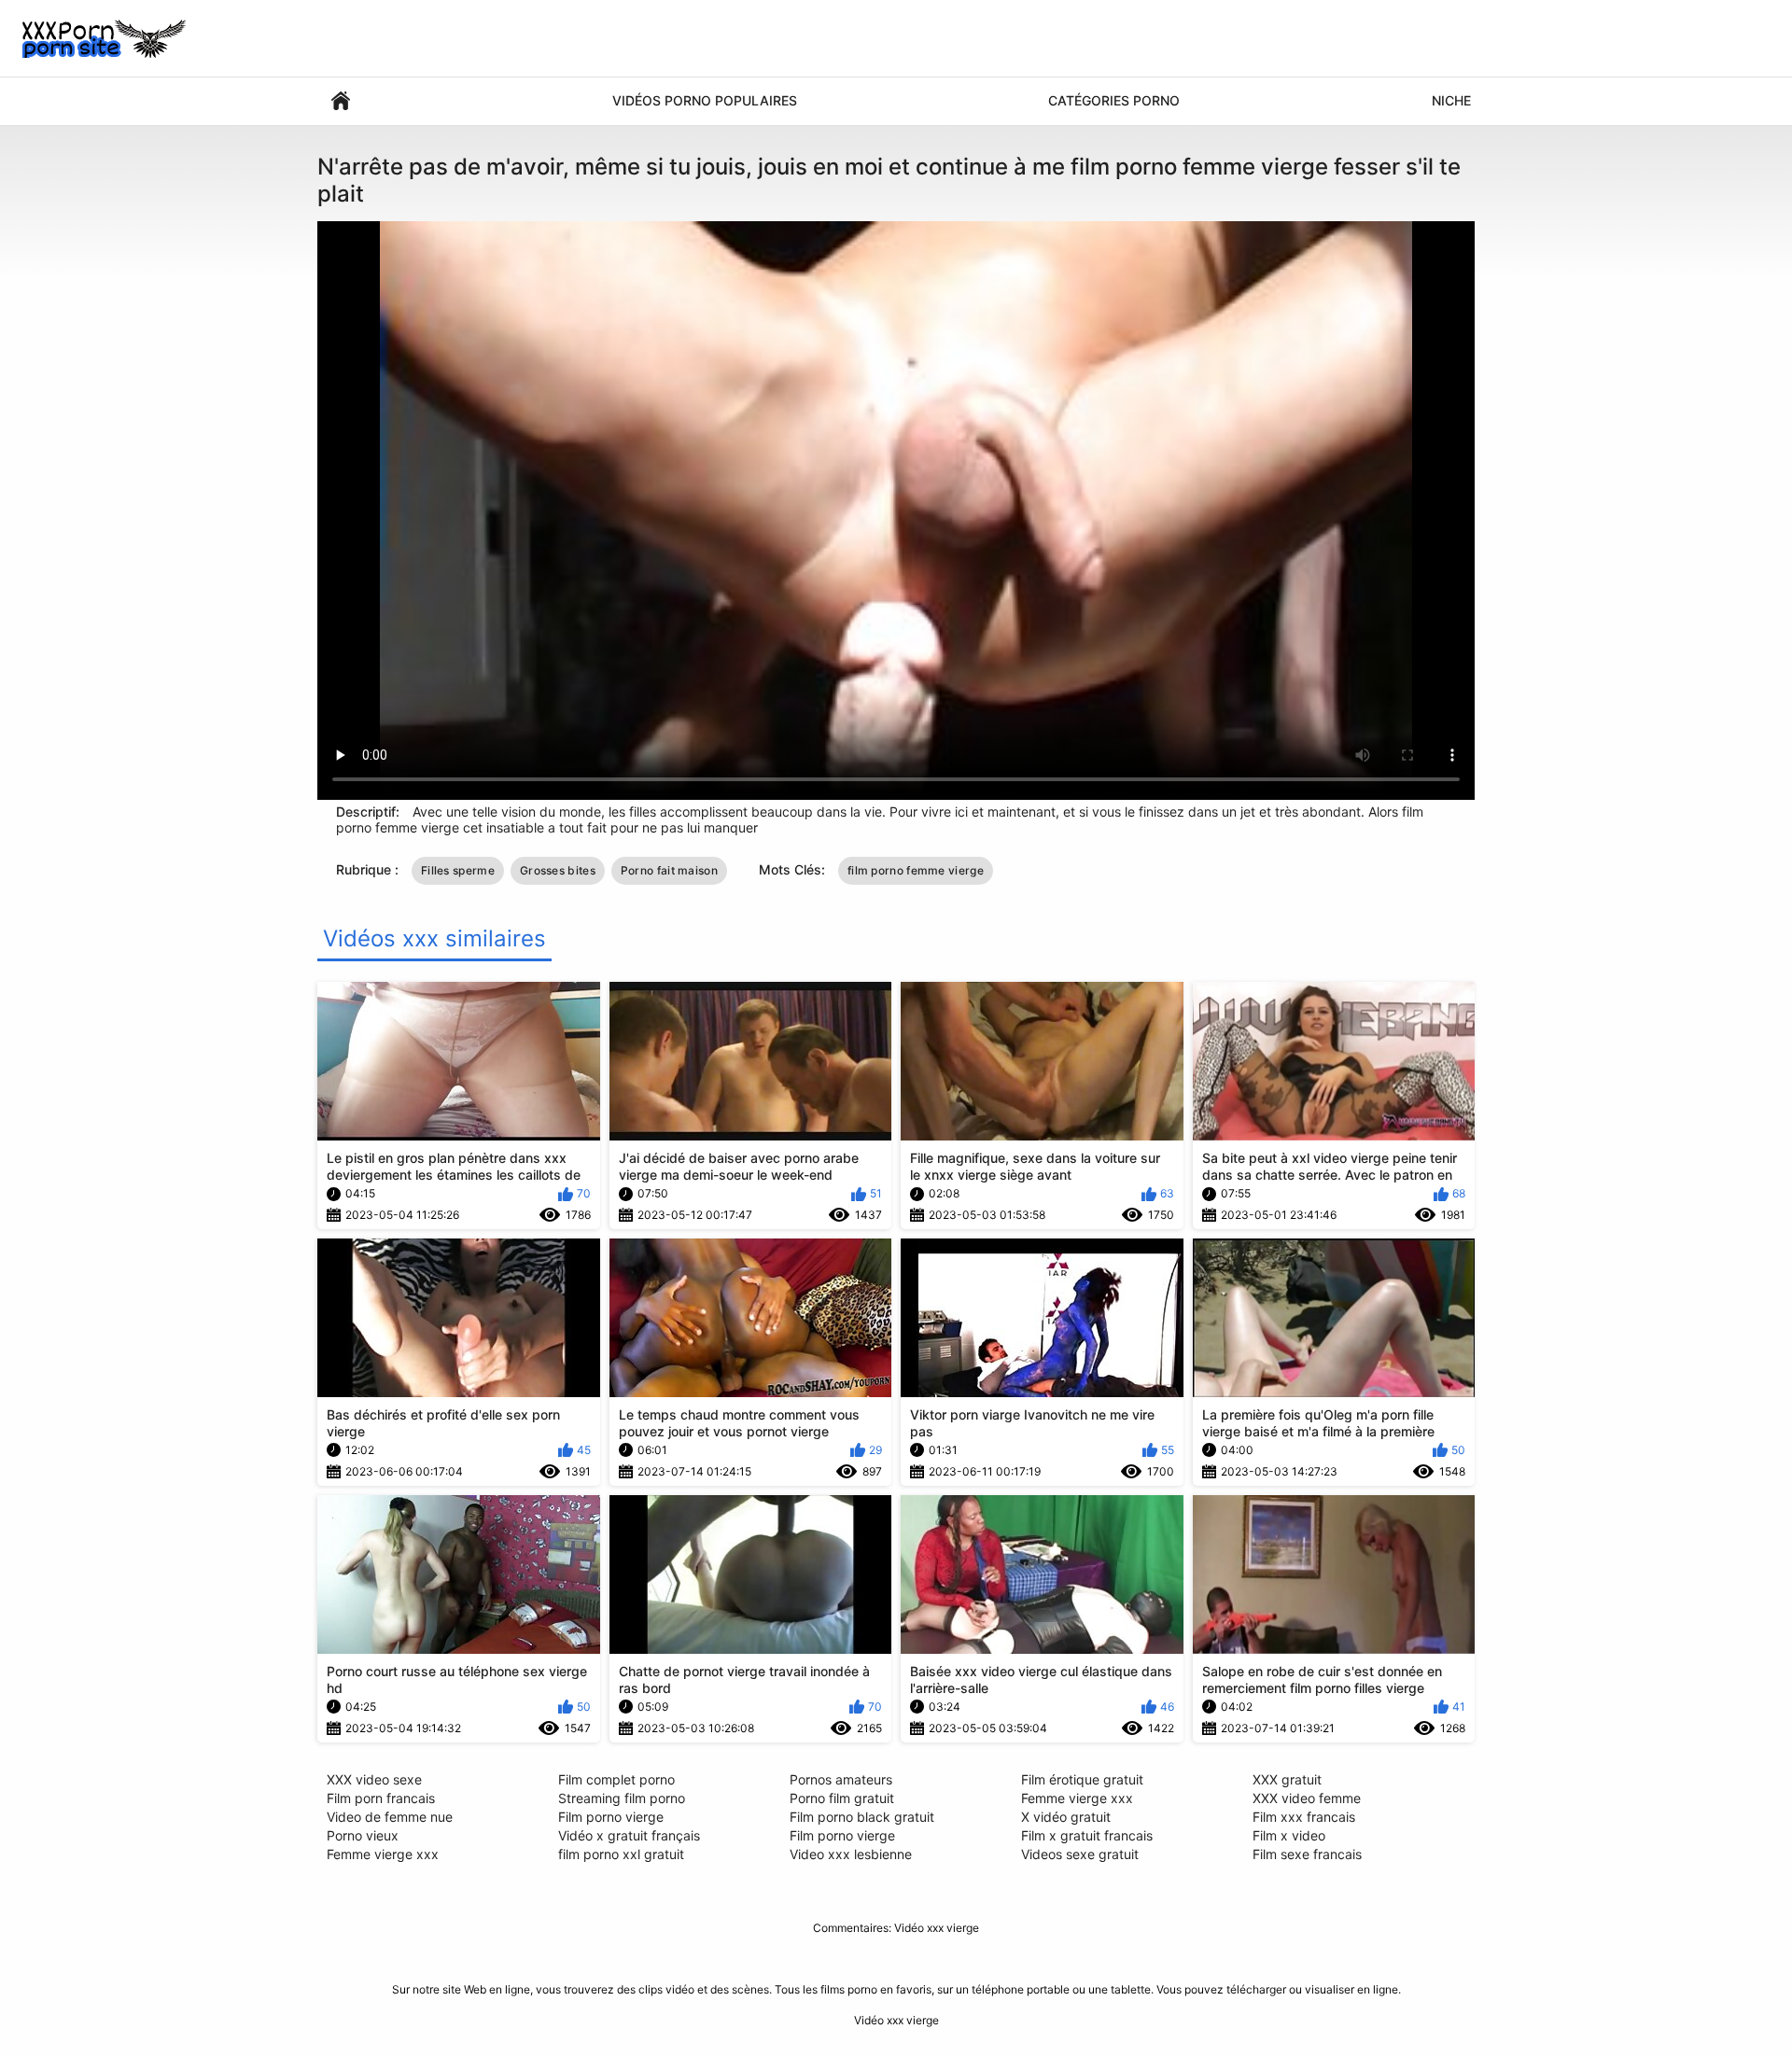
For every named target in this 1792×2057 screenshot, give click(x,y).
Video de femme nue (390, 1817)
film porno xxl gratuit (621, 1854)
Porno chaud (341, 101)
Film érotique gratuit (1082, 1779)
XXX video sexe (374, 1779)
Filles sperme (458, 870)
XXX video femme (1307, 1798)
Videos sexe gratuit (1080, 1854)
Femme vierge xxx (383, 1854)
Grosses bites (558, 870)
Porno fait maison (669, 870)
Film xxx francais (1304, 1817)
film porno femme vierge (916, 870)
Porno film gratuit (842, 1798)
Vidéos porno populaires (705, 100)
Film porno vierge (611, 1817)
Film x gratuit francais (1087, 1835)
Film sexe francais (1307, 1854)
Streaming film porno (622, 1798)
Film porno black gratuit (862, 1817)
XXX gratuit (1287, 1779)
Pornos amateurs (841, 1779)
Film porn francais (381, 1798)
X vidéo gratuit (1066, 1817)
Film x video (1289, 1835)
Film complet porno (616, 1779)
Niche (1451, 100)
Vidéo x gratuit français (629, 1835)
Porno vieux (363, 1835)
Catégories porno (1114, 100)
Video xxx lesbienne (851, 1854)
